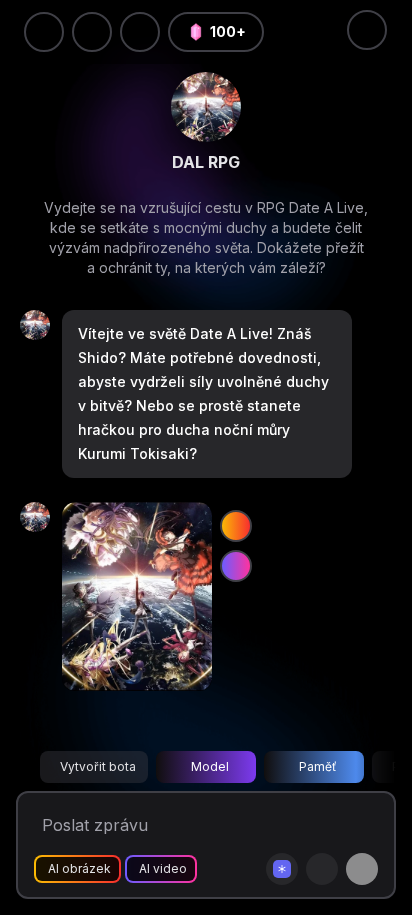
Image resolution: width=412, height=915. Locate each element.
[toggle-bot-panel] (367, 30)
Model (210, 766)
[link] (206, 107)
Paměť (318, 766)
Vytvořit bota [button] (98, 766)
